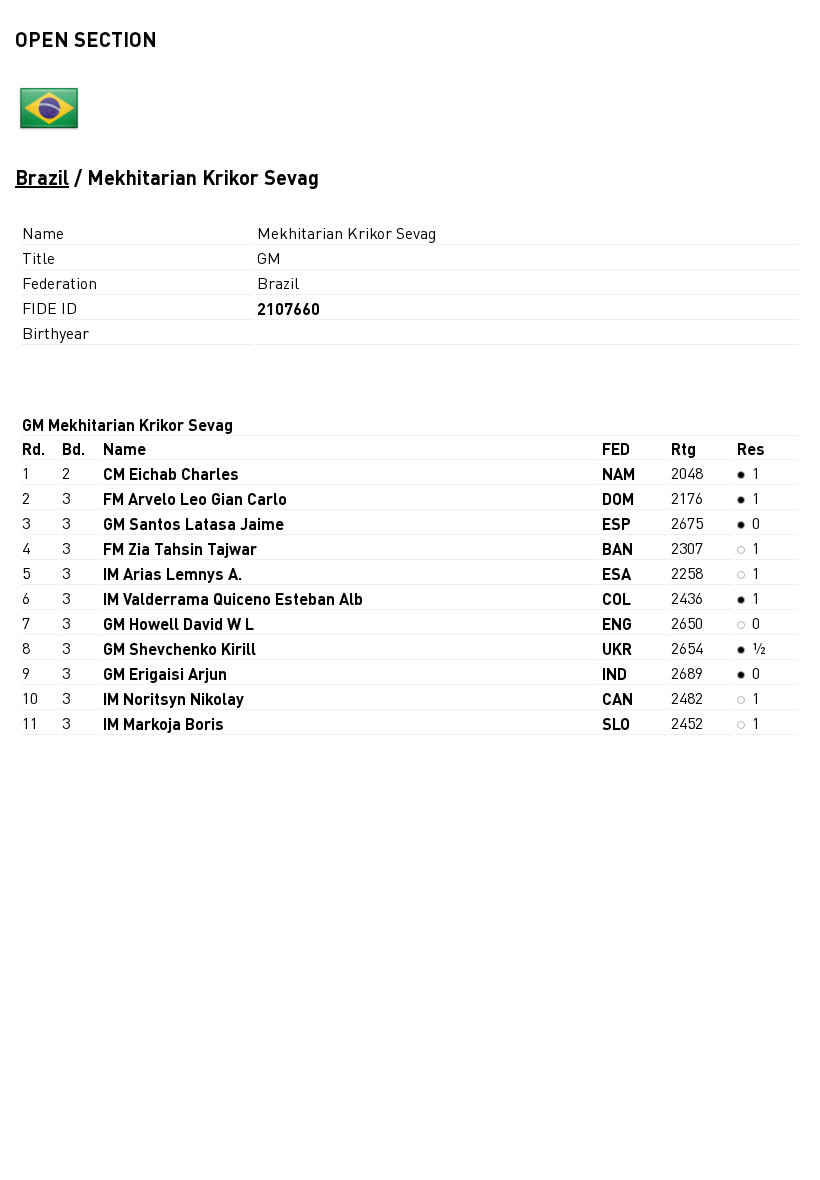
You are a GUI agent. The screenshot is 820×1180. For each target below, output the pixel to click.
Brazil (42, 177)
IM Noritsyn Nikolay (173, 698)
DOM (618, 498)
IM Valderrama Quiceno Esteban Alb (233, 598)
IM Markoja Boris (163, 723)
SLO (616, 723)
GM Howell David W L (178, 623)
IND (614, 673)
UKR (617, 648)
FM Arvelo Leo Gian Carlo (195, 498)
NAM (618, 473)
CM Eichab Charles (171, 473)
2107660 (288, 308)
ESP (616, 523)
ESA (616, 573)
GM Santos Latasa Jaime (193, 523)
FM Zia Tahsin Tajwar (180, 548)
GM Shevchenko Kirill (179, 648)
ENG (617, 623)
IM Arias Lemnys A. (172, 573)
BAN (617, 548)
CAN (617, 698)
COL (616, 598)
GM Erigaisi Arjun (165, 673)
